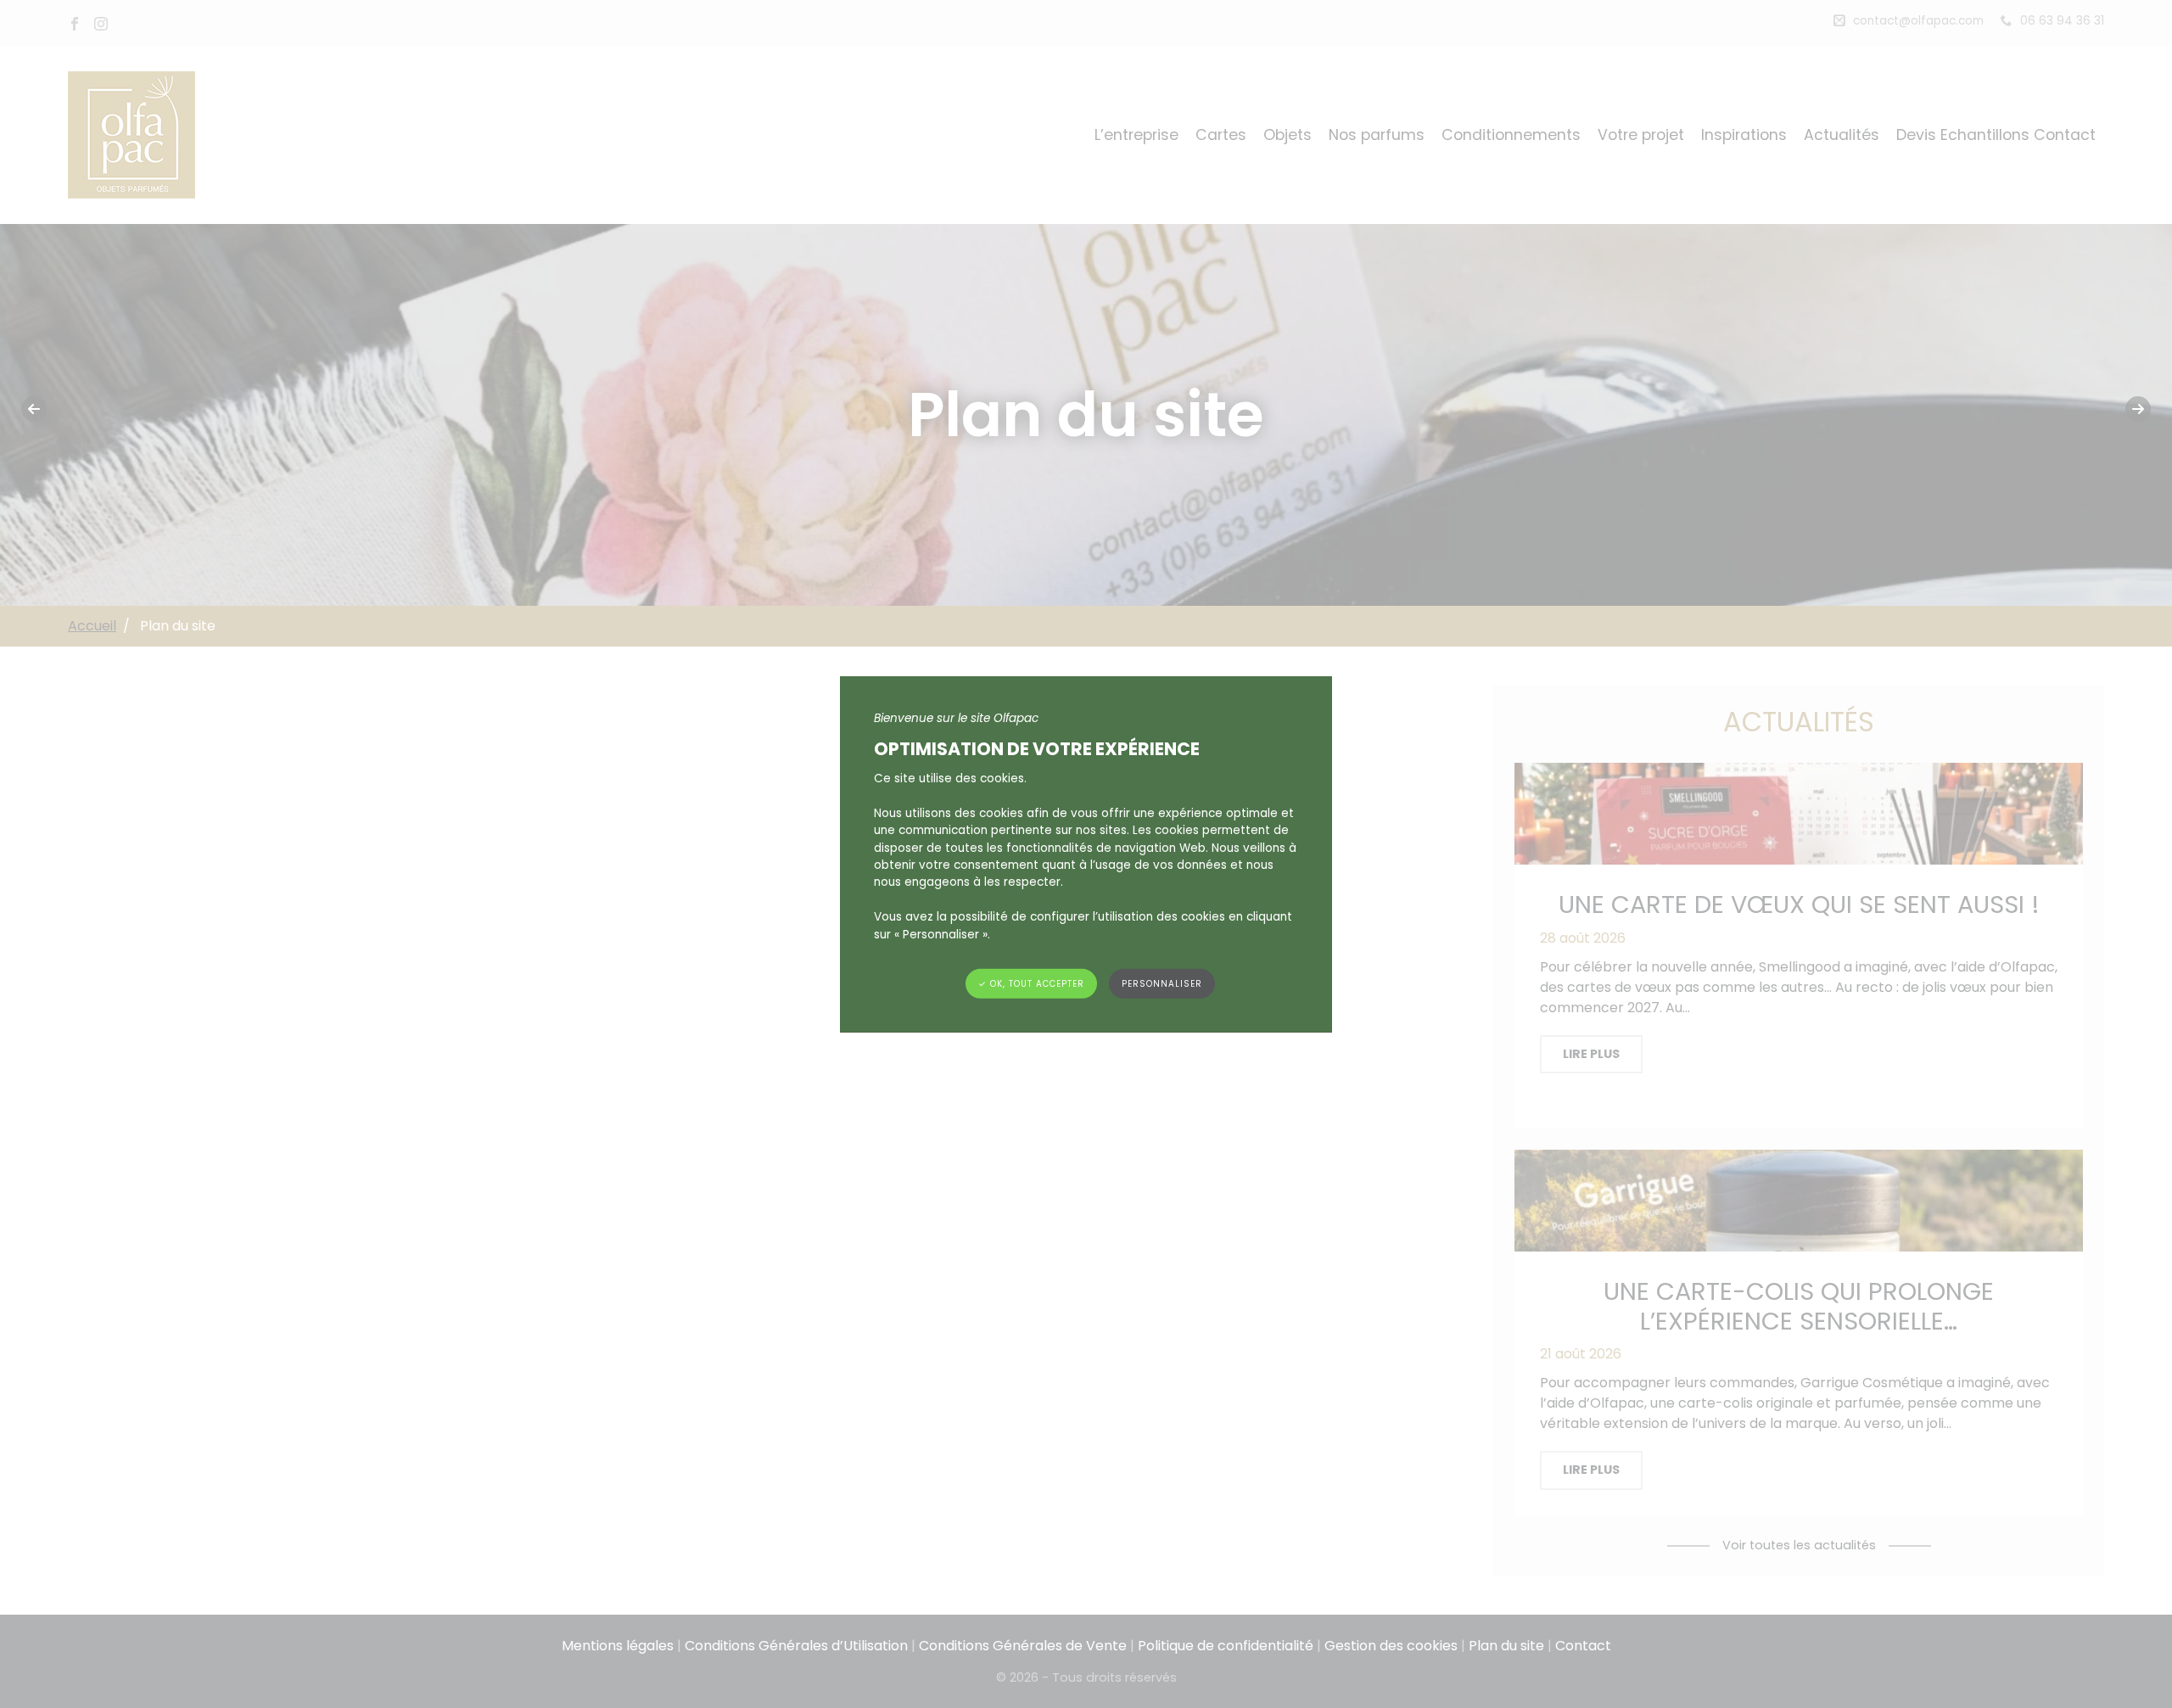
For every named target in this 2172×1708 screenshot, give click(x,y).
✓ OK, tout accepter (1031, 984)
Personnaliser (1162, 984)
